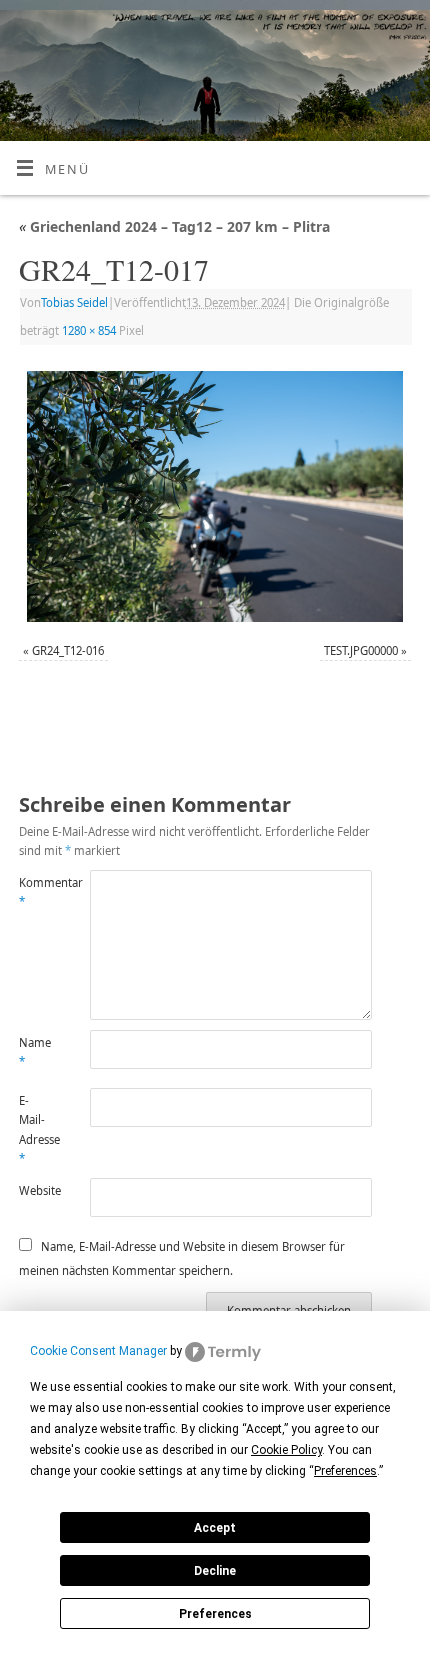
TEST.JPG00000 (361, 650)
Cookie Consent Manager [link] (98, 1351)
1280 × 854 (89, 330)
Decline (215, 1571)
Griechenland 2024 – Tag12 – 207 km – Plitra (174, 226)
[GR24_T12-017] (215, 496)
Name (35, 1052)
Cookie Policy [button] (286, 1450)
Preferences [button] (345, 1471)
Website (36, 1190)
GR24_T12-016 (68, 650)
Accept (215, 1528)
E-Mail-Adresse (36, 1129)
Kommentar (36, 892)
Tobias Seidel (74, 302)
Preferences (215, 1614)
